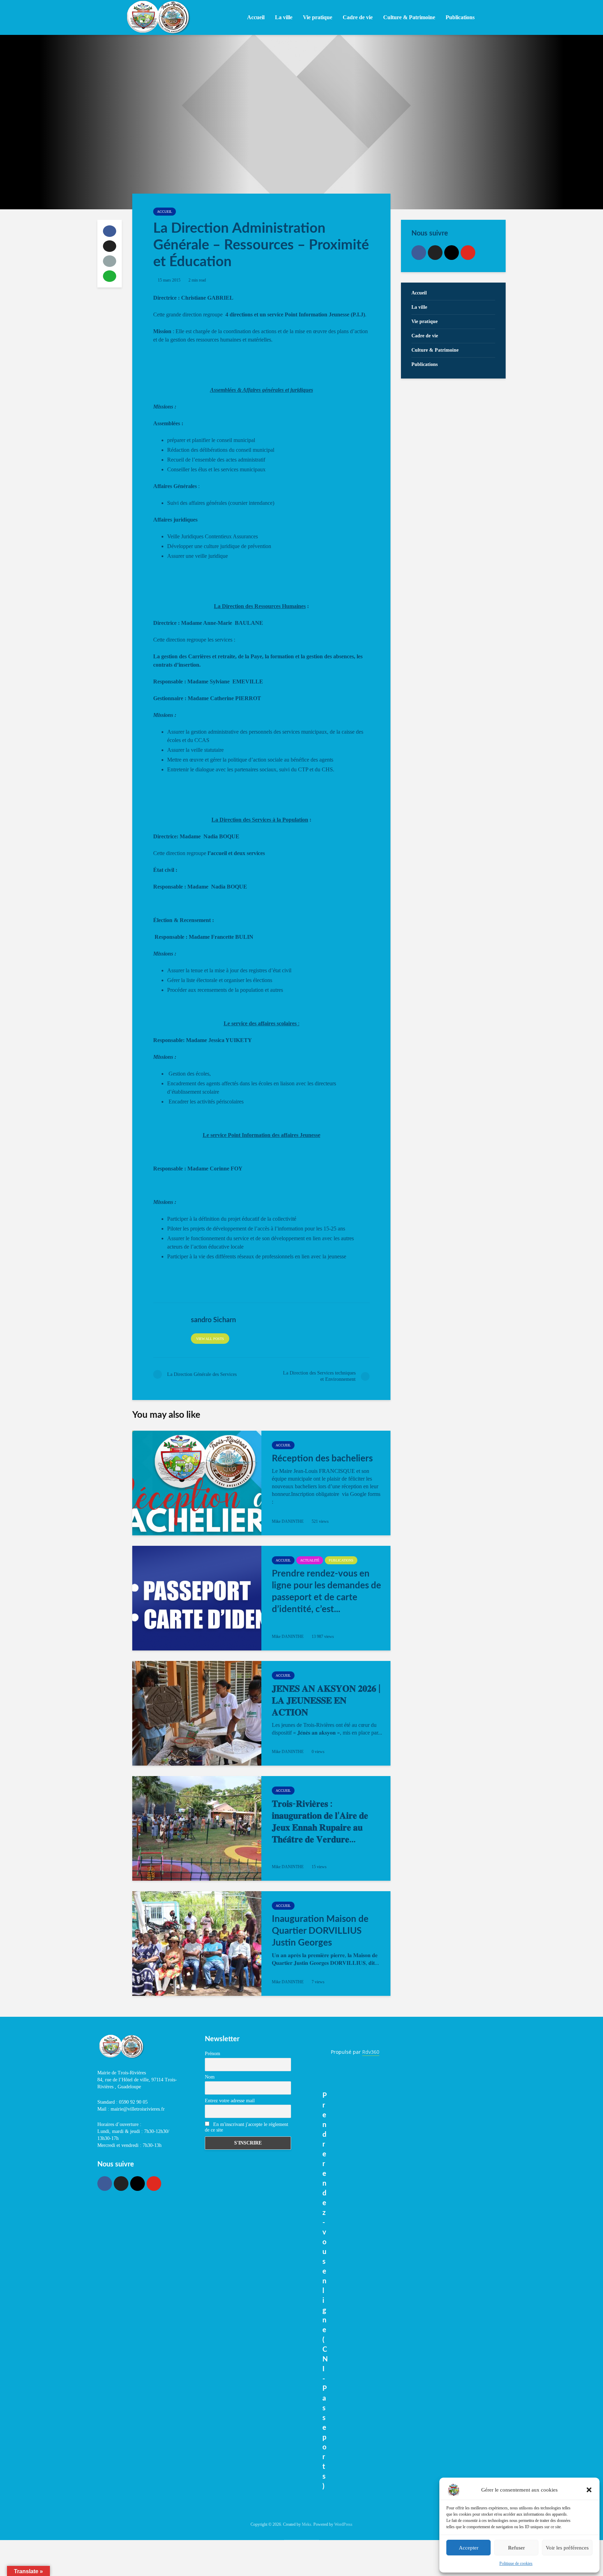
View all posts (210, 1339)
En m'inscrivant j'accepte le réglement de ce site (247, 2127)
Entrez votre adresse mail (230, 2101)
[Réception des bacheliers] (197, 1483)
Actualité (310, 1560)
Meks (307, 2524)
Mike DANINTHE (288, 1521)
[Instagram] (452, 253)
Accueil (256, 17)
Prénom (213, 2054)
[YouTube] (468, 253)
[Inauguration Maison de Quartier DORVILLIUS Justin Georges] (197, 1944)
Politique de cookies (516, 2563)
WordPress (343, 2524)
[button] (589, 2490)
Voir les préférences (567, 2548)
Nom (210, 2077)
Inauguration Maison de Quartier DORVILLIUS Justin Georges (320, 1931)
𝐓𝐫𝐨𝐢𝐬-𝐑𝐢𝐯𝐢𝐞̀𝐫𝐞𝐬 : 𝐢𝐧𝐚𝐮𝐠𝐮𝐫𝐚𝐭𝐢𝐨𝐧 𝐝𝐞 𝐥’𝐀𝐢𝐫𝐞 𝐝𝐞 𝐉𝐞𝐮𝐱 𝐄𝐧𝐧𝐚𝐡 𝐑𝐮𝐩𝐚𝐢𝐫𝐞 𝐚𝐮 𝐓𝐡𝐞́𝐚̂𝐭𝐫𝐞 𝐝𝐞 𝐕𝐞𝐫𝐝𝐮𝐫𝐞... (320, 1822)
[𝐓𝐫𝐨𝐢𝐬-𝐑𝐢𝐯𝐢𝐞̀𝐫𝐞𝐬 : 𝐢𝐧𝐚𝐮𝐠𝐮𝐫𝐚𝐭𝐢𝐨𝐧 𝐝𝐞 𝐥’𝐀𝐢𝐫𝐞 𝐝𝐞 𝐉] (197, 1828)
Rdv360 (371, 2052)
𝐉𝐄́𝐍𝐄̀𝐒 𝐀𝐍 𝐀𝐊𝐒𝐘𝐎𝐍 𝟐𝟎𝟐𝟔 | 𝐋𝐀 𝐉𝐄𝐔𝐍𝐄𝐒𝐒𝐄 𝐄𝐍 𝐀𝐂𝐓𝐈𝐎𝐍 (326, 1701)
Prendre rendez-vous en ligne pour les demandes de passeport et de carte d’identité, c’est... (326, 1592)
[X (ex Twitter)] (435, 253)
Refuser (516, 2548)
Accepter (469, 2548)
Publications (341, 1560)
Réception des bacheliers (322, 1459)
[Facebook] (419, 253)
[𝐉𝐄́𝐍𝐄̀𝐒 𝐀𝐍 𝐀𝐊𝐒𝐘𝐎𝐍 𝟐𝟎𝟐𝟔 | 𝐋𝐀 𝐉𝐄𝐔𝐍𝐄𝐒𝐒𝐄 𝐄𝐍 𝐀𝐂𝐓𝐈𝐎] (197, 1713)
